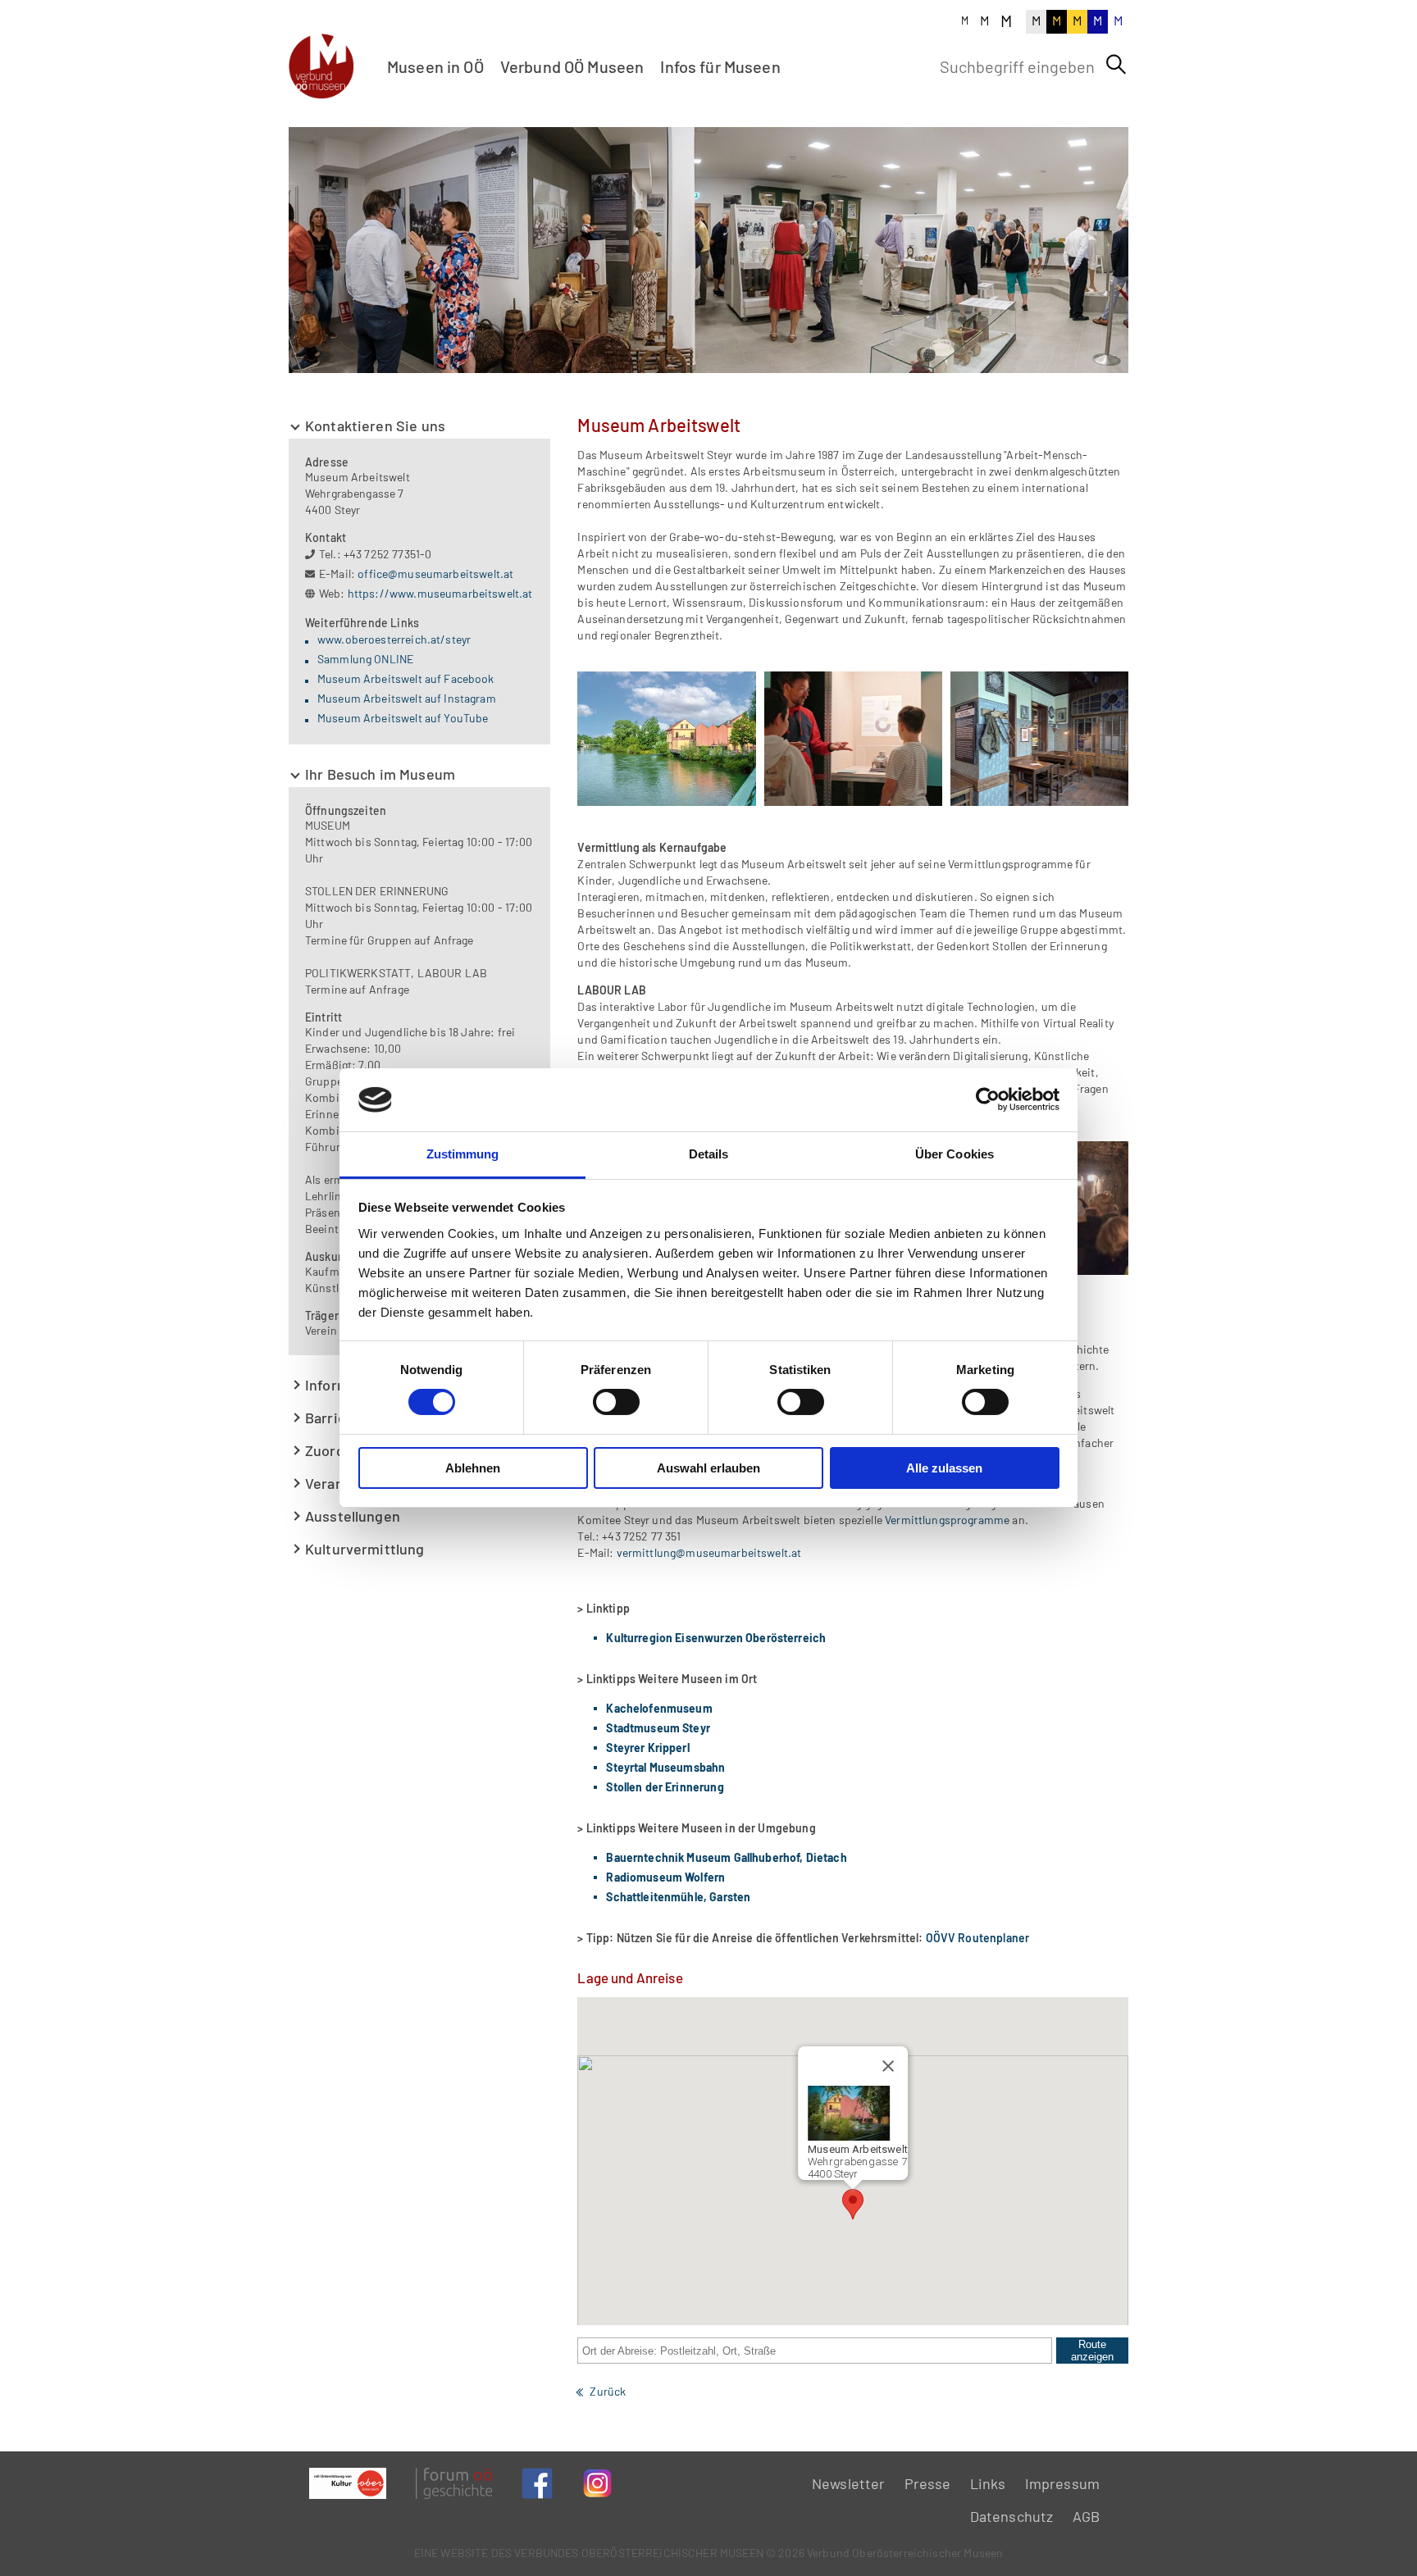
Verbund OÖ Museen (572, 66)
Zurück (608, 2391)
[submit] (1116, 65)
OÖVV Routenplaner (978, 1938)
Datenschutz (1012, 2516)
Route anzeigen (1092, 2351)
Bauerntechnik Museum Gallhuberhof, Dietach (726, 1857)
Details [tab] (709, 1154)
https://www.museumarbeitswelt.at (440, 593)
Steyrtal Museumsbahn (665, 1767)
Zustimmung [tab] (463, 1154)
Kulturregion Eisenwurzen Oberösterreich (716, 1638)
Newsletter (849, 2483)
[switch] (616, 1402)
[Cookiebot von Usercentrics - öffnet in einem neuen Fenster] (988, 1099)
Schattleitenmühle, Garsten (678, 1897)
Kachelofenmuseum (659, 1708)
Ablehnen (473, 1468)
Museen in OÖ (435, 66)
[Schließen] (888, 2066)
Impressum (1062, 2483)
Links (988, 2483)
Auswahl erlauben (708, 1468)
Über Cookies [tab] (955, 1154)
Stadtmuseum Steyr (658, 1728)
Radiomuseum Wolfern (665, 1877)
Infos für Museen (720, 66)
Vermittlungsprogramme (946, 1520)
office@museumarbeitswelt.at (435, 573)
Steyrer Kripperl (647, 1748)
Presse (928, 2483)
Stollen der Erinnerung (665, 1787)
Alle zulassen (944, 1468)
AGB (1086, 2516)
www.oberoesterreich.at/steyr (394, 639)
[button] (853, 2204)
